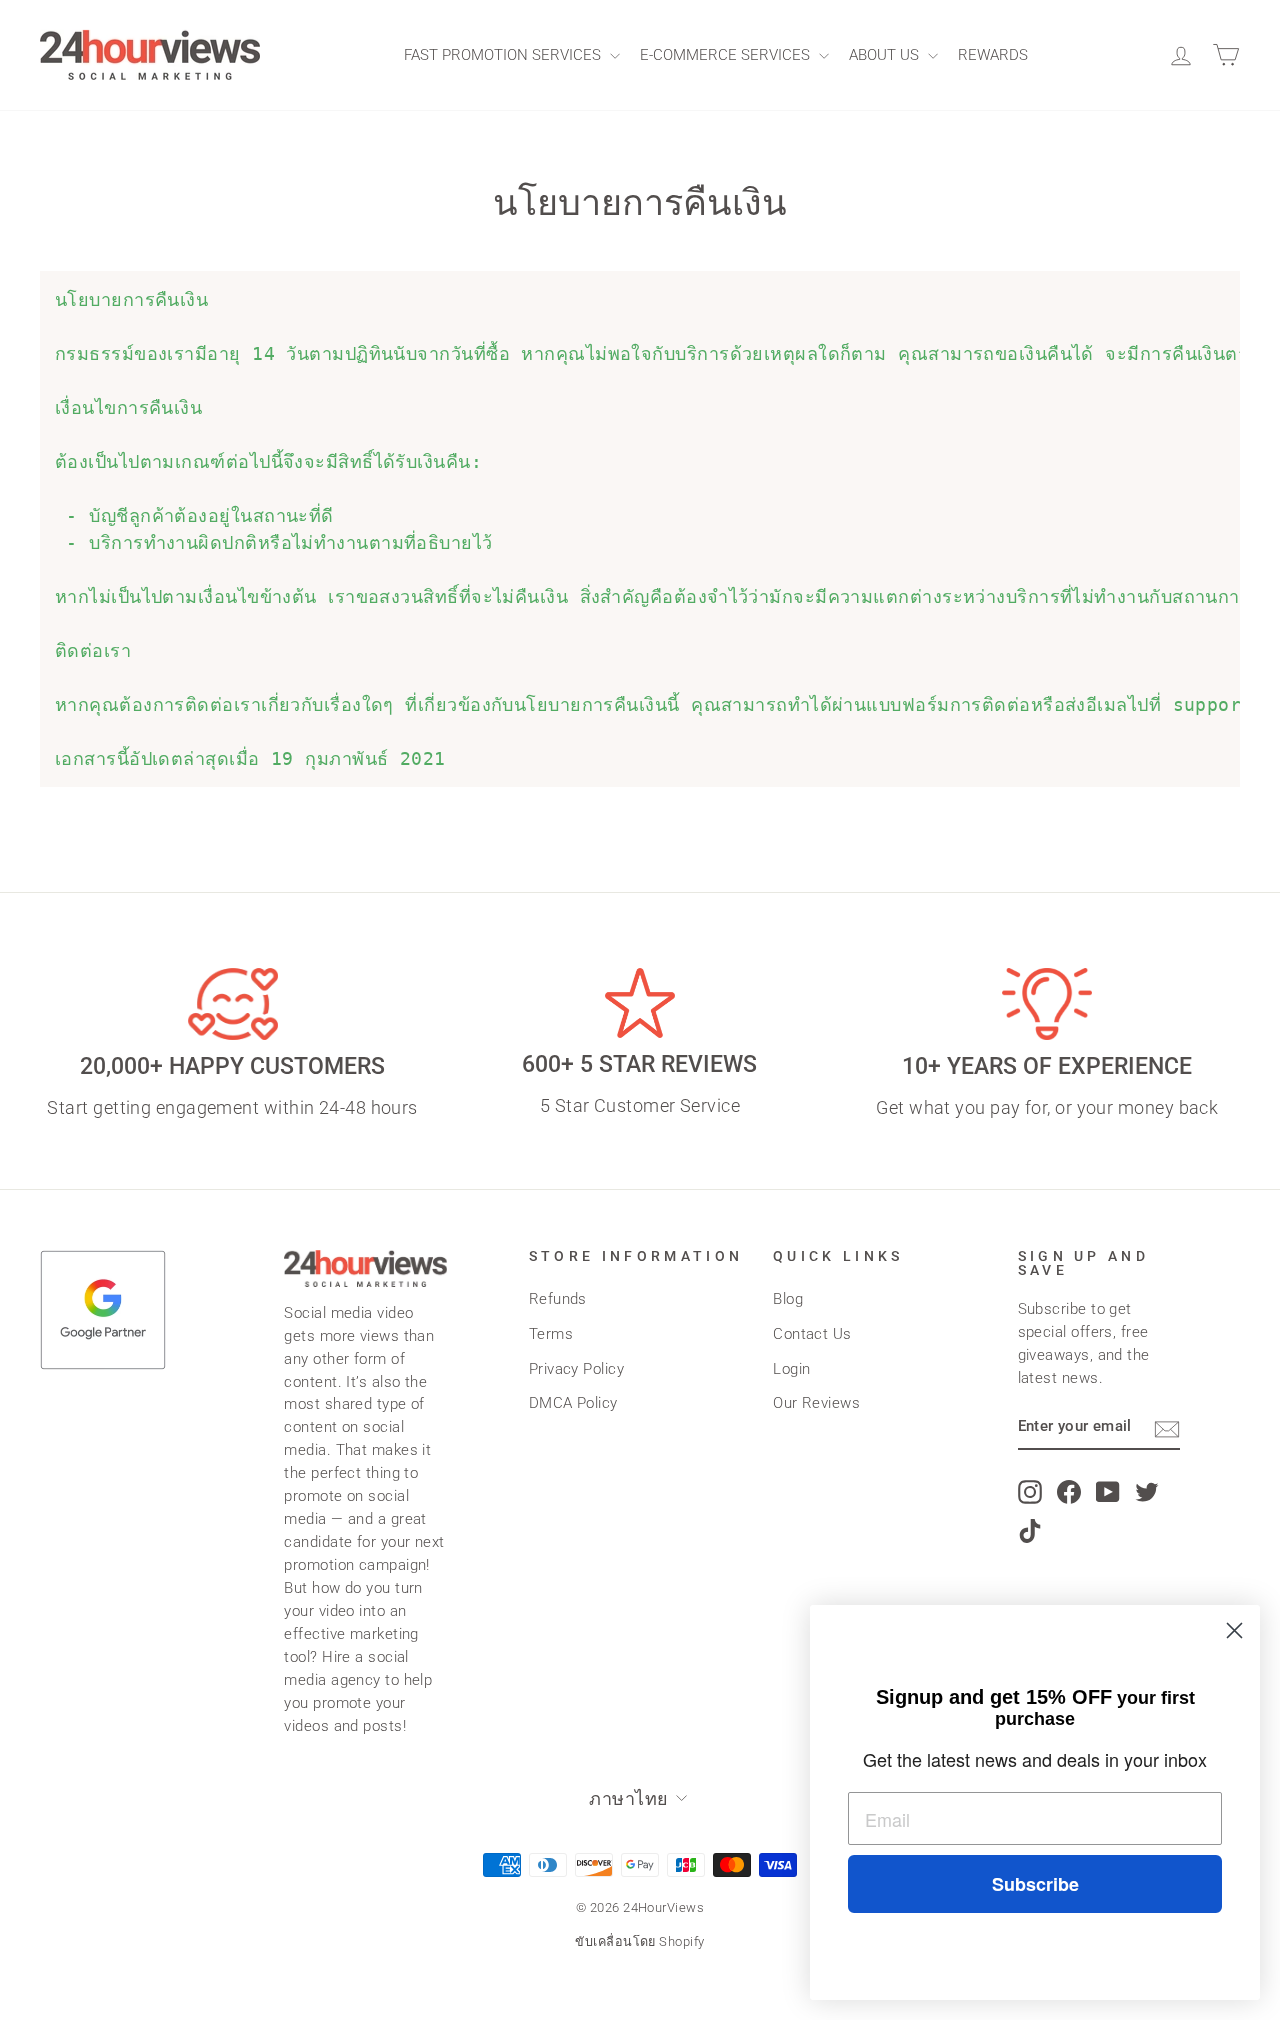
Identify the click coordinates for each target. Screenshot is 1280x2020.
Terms (551, 1334)
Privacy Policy (576, 1369)
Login (791, 1369)
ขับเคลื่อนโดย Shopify (639, 1941)
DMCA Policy (573, 1403)
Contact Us (812, 1334)
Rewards (993, 55)
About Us (886, 55)
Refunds (558, 1299)
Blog (788, 1299)
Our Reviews (816, 1403)
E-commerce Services (727, 55)
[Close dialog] (1234, 1630)
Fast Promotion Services (504, 55)
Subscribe (1035, 1884)
